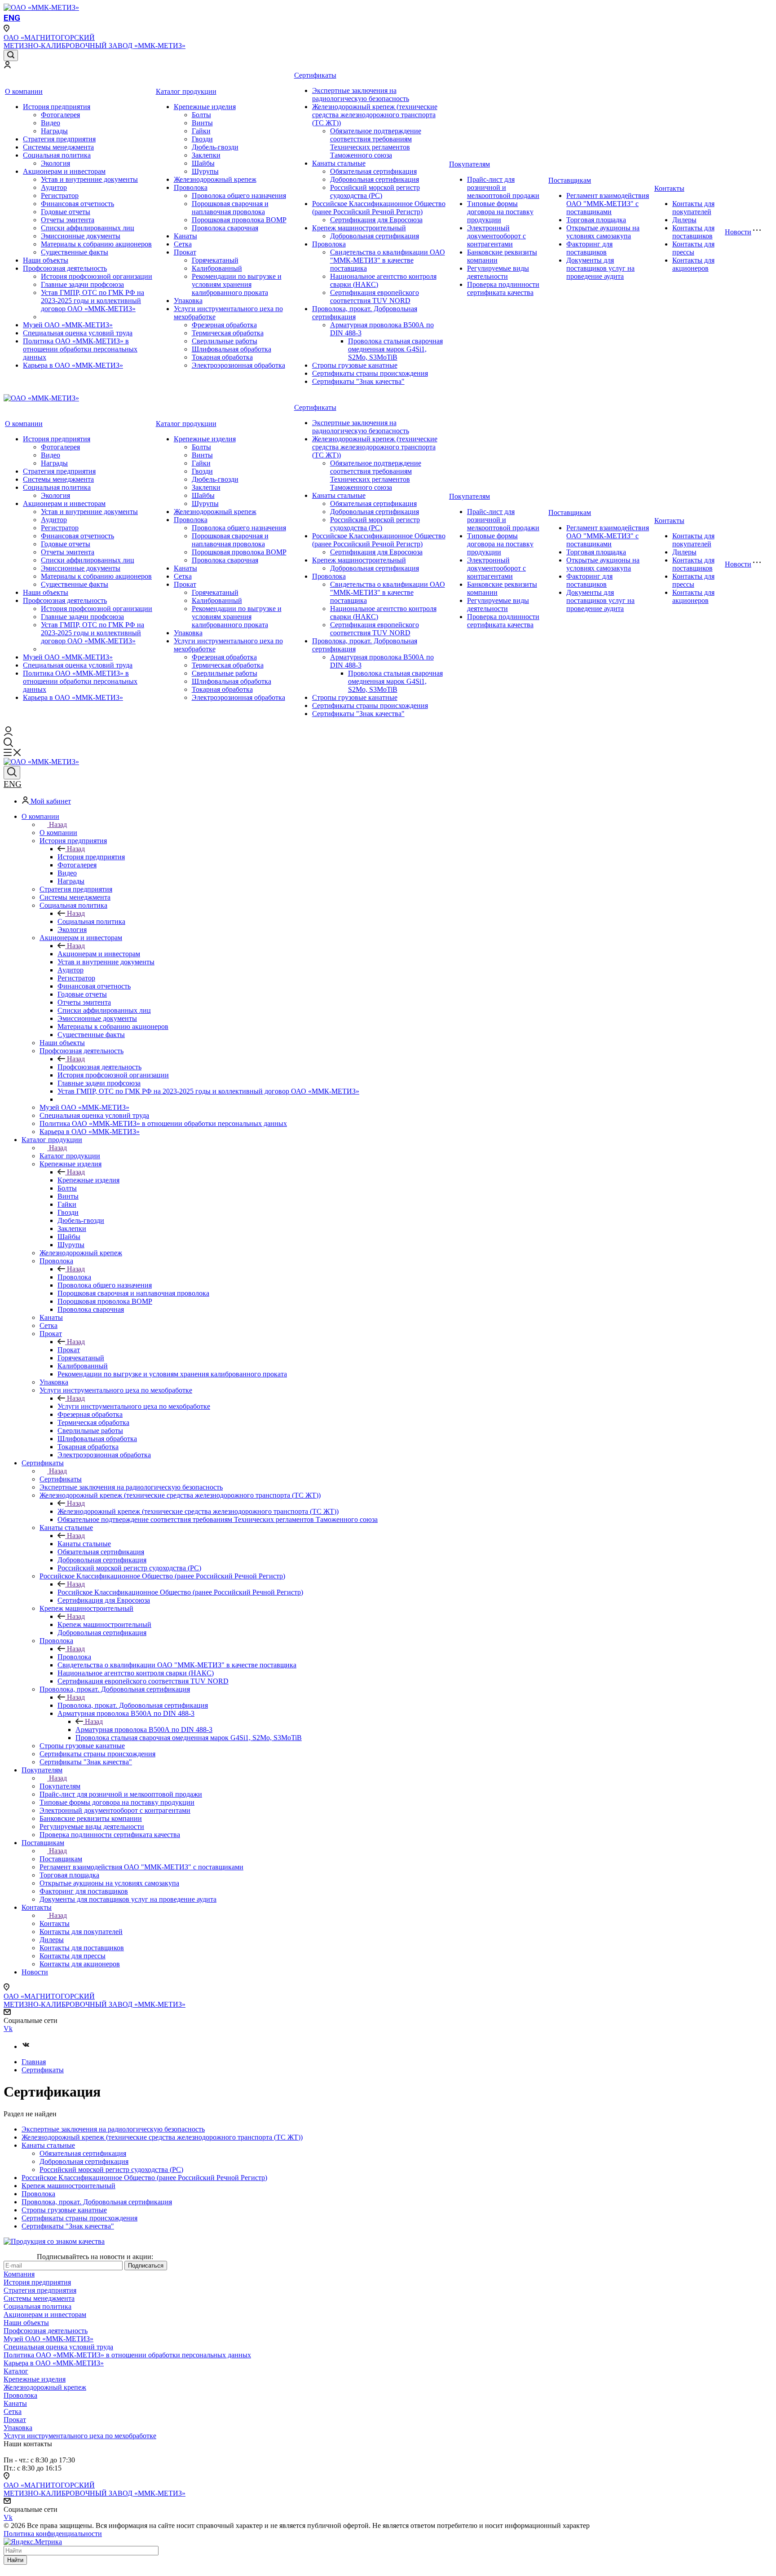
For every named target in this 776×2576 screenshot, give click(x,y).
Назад (58, 824)
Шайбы (203, 163)
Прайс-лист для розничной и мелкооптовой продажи (503, 187)
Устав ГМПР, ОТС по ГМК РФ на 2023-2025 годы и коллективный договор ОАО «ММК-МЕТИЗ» (93, 301)
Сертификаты (315, 75)
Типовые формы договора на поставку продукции (500, 212)
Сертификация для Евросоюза (376, 220)
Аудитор (54, 187)
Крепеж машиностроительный (359, 228)
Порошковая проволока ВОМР (239, 220)
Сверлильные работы (225, 341)
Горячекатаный (215, 260)
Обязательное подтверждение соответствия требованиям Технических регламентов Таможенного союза (376, 143)
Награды (54, 131)
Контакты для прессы (693, 248)
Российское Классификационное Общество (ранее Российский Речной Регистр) (379, 208)
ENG (12, 18)
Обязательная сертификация (373, 171)
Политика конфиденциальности (53, 2534)
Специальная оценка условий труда (78, 333)
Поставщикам (570, 180)
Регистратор (60, 196)
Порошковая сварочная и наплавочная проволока (230, 208)
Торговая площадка (596, 220)
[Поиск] (11, 55)
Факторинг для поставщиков (589, 248)
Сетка (183, 244)
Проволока (191, 187)
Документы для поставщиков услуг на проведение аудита (600, 268)
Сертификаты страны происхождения (370, 373)
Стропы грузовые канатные (355, 365)
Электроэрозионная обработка (238, 365)
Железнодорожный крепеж (215, 179)
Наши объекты (46, 260)
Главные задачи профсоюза (82, 284)
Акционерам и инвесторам (64, 171)
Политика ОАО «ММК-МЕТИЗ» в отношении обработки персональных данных (80, 349)
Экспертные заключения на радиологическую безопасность (361, 95)
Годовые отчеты (66, 212)
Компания (19, 2274)
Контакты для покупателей (693, 208)
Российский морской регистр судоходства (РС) (375, 191)
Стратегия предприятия (59, 139)
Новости (738, 232)
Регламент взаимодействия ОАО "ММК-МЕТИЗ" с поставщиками (608, 204)
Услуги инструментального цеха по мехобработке (134, 1406)
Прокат (185, 252)
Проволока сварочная (225, 228)
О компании (24, 91)
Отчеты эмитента (68, 220)
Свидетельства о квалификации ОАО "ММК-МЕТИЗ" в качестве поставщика (388, 260)
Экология (55, 163)
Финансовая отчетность (77, 204)
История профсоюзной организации (97, 276)
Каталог (16, 2371)
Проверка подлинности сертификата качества (503, 288)
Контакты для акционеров (693, 264)
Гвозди (202, 139)
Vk (8, 2029)
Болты (201, 115)
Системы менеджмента (58, 147)
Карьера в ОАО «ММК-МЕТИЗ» (73, 365)
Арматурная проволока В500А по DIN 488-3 (144, 1730)
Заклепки (206, 155)
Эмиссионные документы (81, 236)
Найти (15, 2560)
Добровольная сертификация (375, 179)
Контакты (669, 188)
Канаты (185, 236)
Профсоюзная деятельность (65, 268)
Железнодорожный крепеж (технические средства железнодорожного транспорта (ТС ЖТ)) (375, 115)
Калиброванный (217, 268)
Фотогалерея (60, 115)
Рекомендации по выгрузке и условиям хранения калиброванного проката (237, 284)
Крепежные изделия (205, 107)
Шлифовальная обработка (231, 349)
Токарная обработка (222, 357)
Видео (51, 123)
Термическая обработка (228, 333)
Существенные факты (75, 252)
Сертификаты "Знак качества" (358, 381)
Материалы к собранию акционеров (96, 244)
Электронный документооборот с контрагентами (496, 236)
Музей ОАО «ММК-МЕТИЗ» (68, 325)
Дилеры (684, 220)
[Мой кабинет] (7, 66)
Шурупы (205, 171)
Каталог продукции (186, 91)
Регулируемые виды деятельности (498, 272)
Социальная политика (57, 155)
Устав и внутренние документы (89, 179)
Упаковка (188, 301)
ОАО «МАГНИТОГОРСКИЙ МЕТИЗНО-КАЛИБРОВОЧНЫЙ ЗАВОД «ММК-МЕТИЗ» (95, 42)
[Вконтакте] (26, 2046)
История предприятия (57, 107)
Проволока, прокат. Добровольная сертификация (133, 1705)
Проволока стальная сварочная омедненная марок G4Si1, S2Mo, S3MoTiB (395, 349)
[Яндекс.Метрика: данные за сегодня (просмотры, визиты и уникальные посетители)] (33, 2542)
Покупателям (470, 164)
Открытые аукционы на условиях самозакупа (603, 232)
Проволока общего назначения (239, 196)
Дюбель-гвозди (215, 147)
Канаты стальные (339, 163)
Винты (202, 123)
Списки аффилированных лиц (88, 228)
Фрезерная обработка (224, 325)
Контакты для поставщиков (693, 232)
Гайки (201, 131)
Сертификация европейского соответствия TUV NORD (375, 297)
